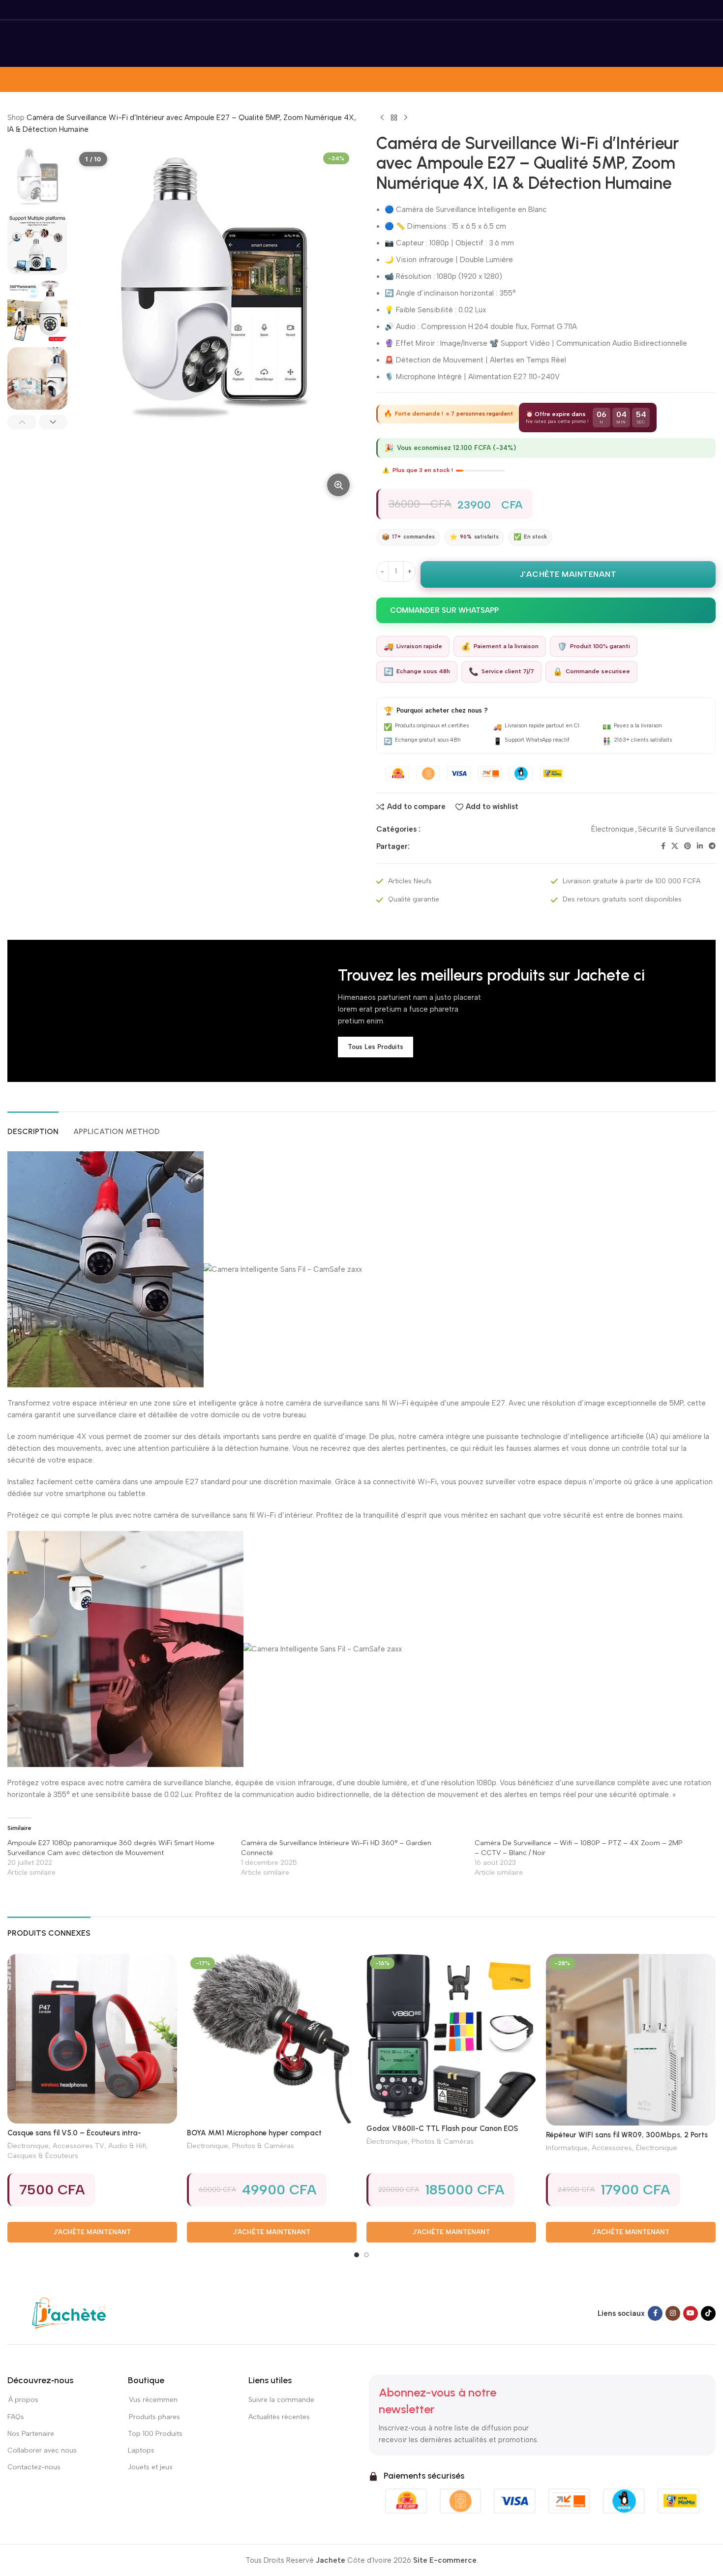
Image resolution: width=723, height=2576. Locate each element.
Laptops (141, 2450)
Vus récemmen (153, 2400)
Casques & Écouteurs (43, 2156)
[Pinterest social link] (688, 846)
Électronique (613, 829)
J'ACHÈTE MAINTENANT (568, 574)
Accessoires (612, 2148)
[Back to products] (394, 118)
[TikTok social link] (708, 2313)
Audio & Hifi (127, 2146)
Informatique (567, 2148)
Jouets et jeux (150, 2467)
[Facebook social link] (663, 846)
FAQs (16, 2417)
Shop (16, 118)
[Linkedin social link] (700, 846)
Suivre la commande (281, 2400)
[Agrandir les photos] (338, 485)
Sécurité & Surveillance (677, 829)
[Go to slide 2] (366, 2255)
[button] (22, 422)
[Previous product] (382, 118)
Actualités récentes (279, 2417)
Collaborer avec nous (42, 2450)
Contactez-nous (34, 2467)
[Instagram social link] (673, 2313)
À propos (23, 2400)
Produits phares (154, 2417)
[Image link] (69, 2313)
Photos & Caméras (263, 2146)
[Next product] (406, 118)
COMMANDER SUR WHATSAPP (444, 610)
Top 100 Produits (155, 2434)
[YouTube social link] (691, 2313)
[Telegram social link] (712, 846)
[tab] (33, 1126)
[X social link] (675, 846)
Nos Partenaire (31, 2434)
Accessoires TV (78, 2146)
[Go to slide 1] (357, 2255)
